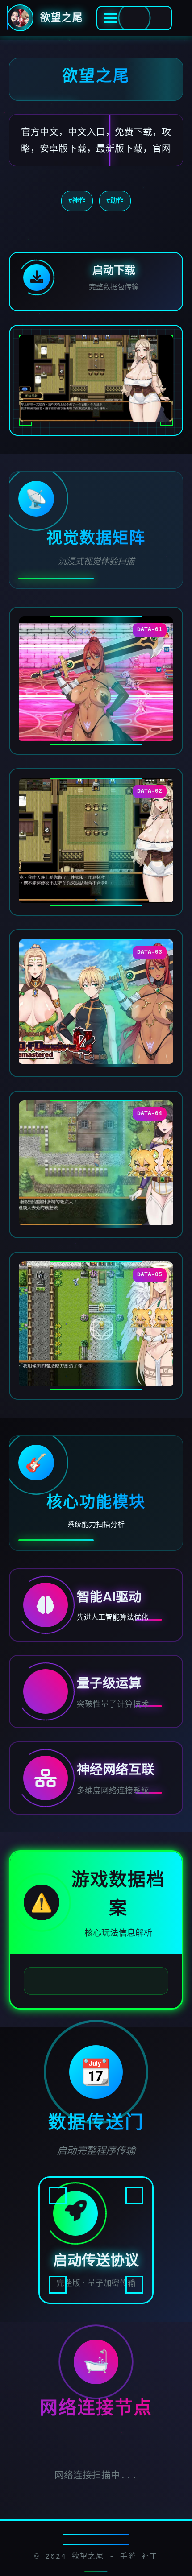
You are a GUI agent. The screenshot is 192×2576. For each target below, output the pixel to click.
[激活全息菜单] (134, 18)
